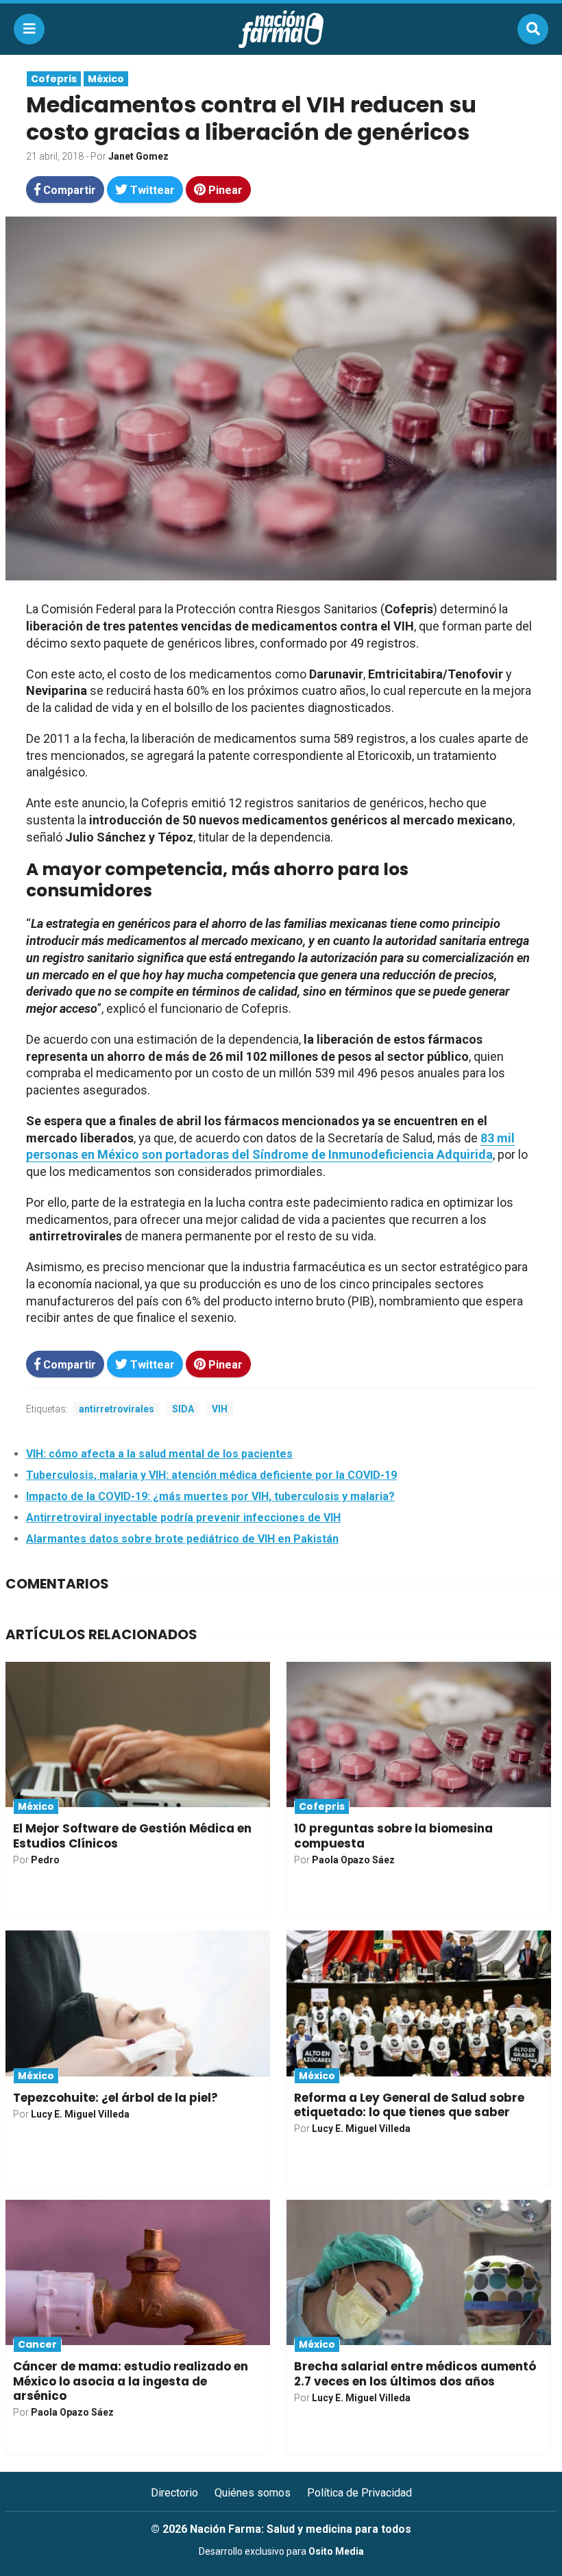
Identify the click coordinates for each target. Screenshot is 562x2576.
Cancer (37, 2344)
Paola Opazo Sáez (353, 1860)
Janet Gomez (138, 156)
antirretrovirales (117, 1409)
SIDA (183, 1409)
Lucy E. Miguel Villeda (80, 2114)
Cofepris (54, 79)
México (106, 79)
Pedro (45, 1860)
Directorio (174, 2493)
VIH (220, 1409)
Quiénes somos (253, 2493)
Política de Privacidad (359, 2493)
